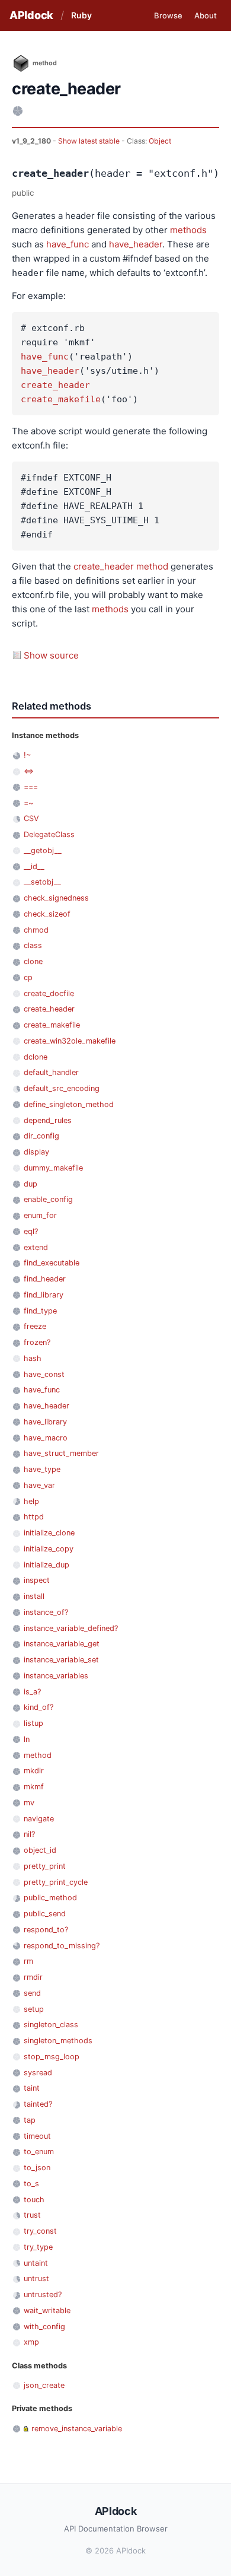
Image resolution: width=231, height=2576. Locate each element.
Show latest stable (90, 141)
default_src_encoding (62, 1088)
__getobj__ (43, 850)
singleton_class (51, 2025)
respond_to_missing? (62, 1946)
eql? (31, 1231)
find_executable (52, 1263)
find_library (44, 1295)
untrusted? (43, 2294)
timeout (37, 2136)
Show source (51, 655)
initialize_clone (49, 1533)
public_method (50, 1898)
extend (36, 1247)
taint (32, 2088)
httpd (34, 1517)
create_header (55, 385)
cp (28, 977)
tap (30, 2120)
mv (29, 1803)
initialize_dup (46, 1565)
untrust (36, 2278)
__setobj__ (42, 882)
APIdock (31, 15)
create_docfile (49, 993)
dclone (36, 1057)
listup (33, 1723)
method (152, 566)
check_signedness (56, 898)
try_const (40, 2231)
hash (33, 1358)
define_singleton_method (69, 1104)
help (31, 1501)
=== (31, 787)
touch (34, 2200)
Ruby (81, 15)
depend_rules (48, 1120)
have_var (39, 1485)
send (32, 1993)
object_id (40, 1850)
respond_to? (46, 1930)
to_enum (39, 2152)
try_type (38, 2247)
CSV (31, 818)
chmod (36, 930)
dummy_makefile (53, 1168)
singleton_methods (58, 2041)
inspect (37, 1580)
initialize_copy (49, 1549)
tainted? (38, 2104)
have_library (45, 1422)
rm (28, 1961)
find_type (40, 1311)
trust (32, 2215)
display (36, 1152)
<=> (29, 771)
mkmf (34, 1787)
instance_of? (46, 1612)
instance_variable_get (62, 1644)
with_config (44, 2327)
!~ (27, 755)
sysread (38, 2073)
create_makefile (61, 399)
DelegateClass (49, 834)
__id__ (34, 866)
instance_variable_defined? (71, 1628)
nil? (29, 1834)
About (206, 15)
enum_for (40, 1215)
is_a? (32, 1692)
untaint (36, 2263)
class (33, 945)
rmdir (33, 1977)
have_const (44, 1374)
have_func (68, 244)
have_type (42, 1469)
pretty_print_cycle (56, 1882)
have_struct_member (61, 1453)
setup (34, 2009)
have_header (136, 244)
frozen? (37, 1342)
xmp (31, 2342)
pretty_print (45, 1866)
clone (33, 961)
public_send (45, 1914)
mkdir (34, 1771)
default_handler (51, 1072)
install (34, 1596)
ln (27, 1739)
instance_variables (56, 1676)
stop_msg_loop (52, 2057)
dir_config (41, 1136)
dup (31, 1184)
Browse (168, 15)
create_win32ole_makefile (70, 1041)
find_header (45, 1279)
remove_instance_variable (77, 2429)
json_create (44, 2385)
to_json (37, 2168)
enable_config (48, 1199)
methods (188, 230)
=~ (28, 803)
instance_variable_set (61, 1660)
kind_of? (38, 1707)
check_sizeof (47, 914)
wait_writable (47, 2311)
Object (160, 141)
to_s (31, 2184)
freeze (35, 1326)
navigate (39, 1819)
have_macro (46, 1438)
